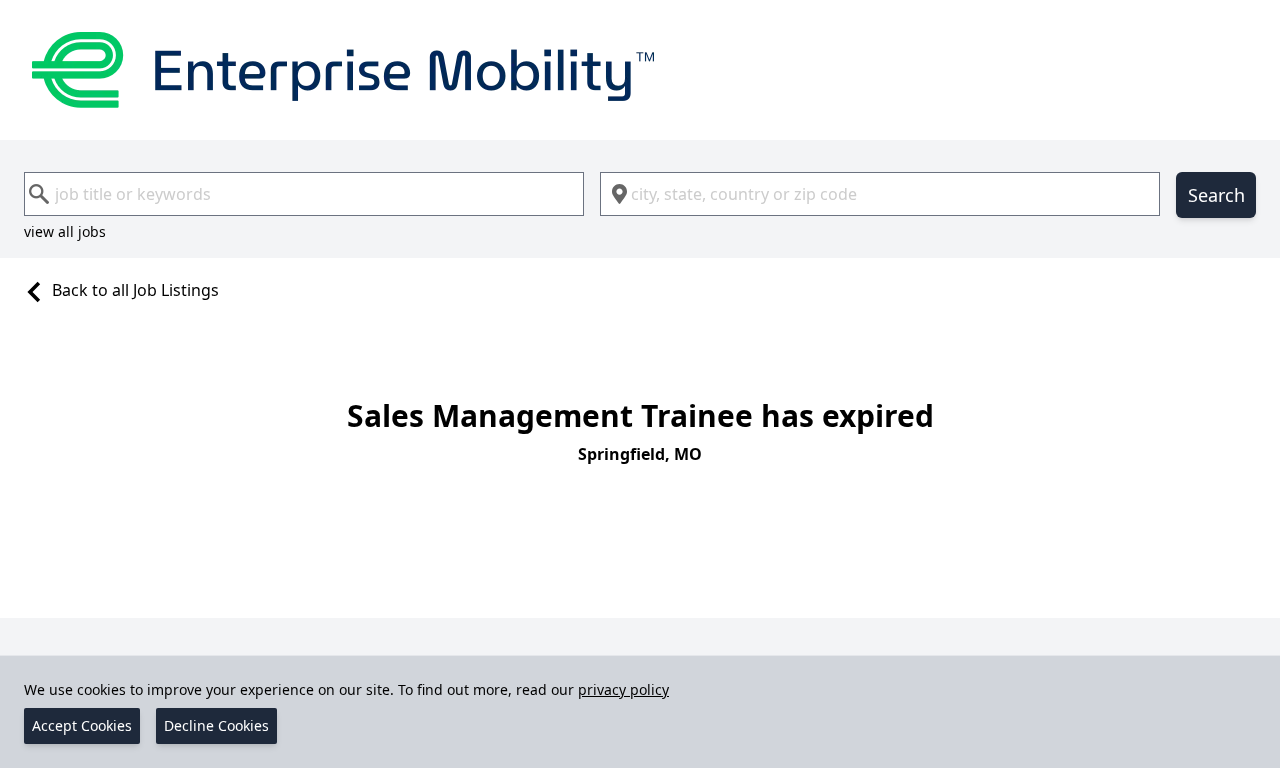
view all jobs (65, 231)
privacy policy (623, 689)
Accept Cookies (82, 725)
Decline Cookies (216, 725)
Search (1216, 195)
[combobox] (304, 194)
